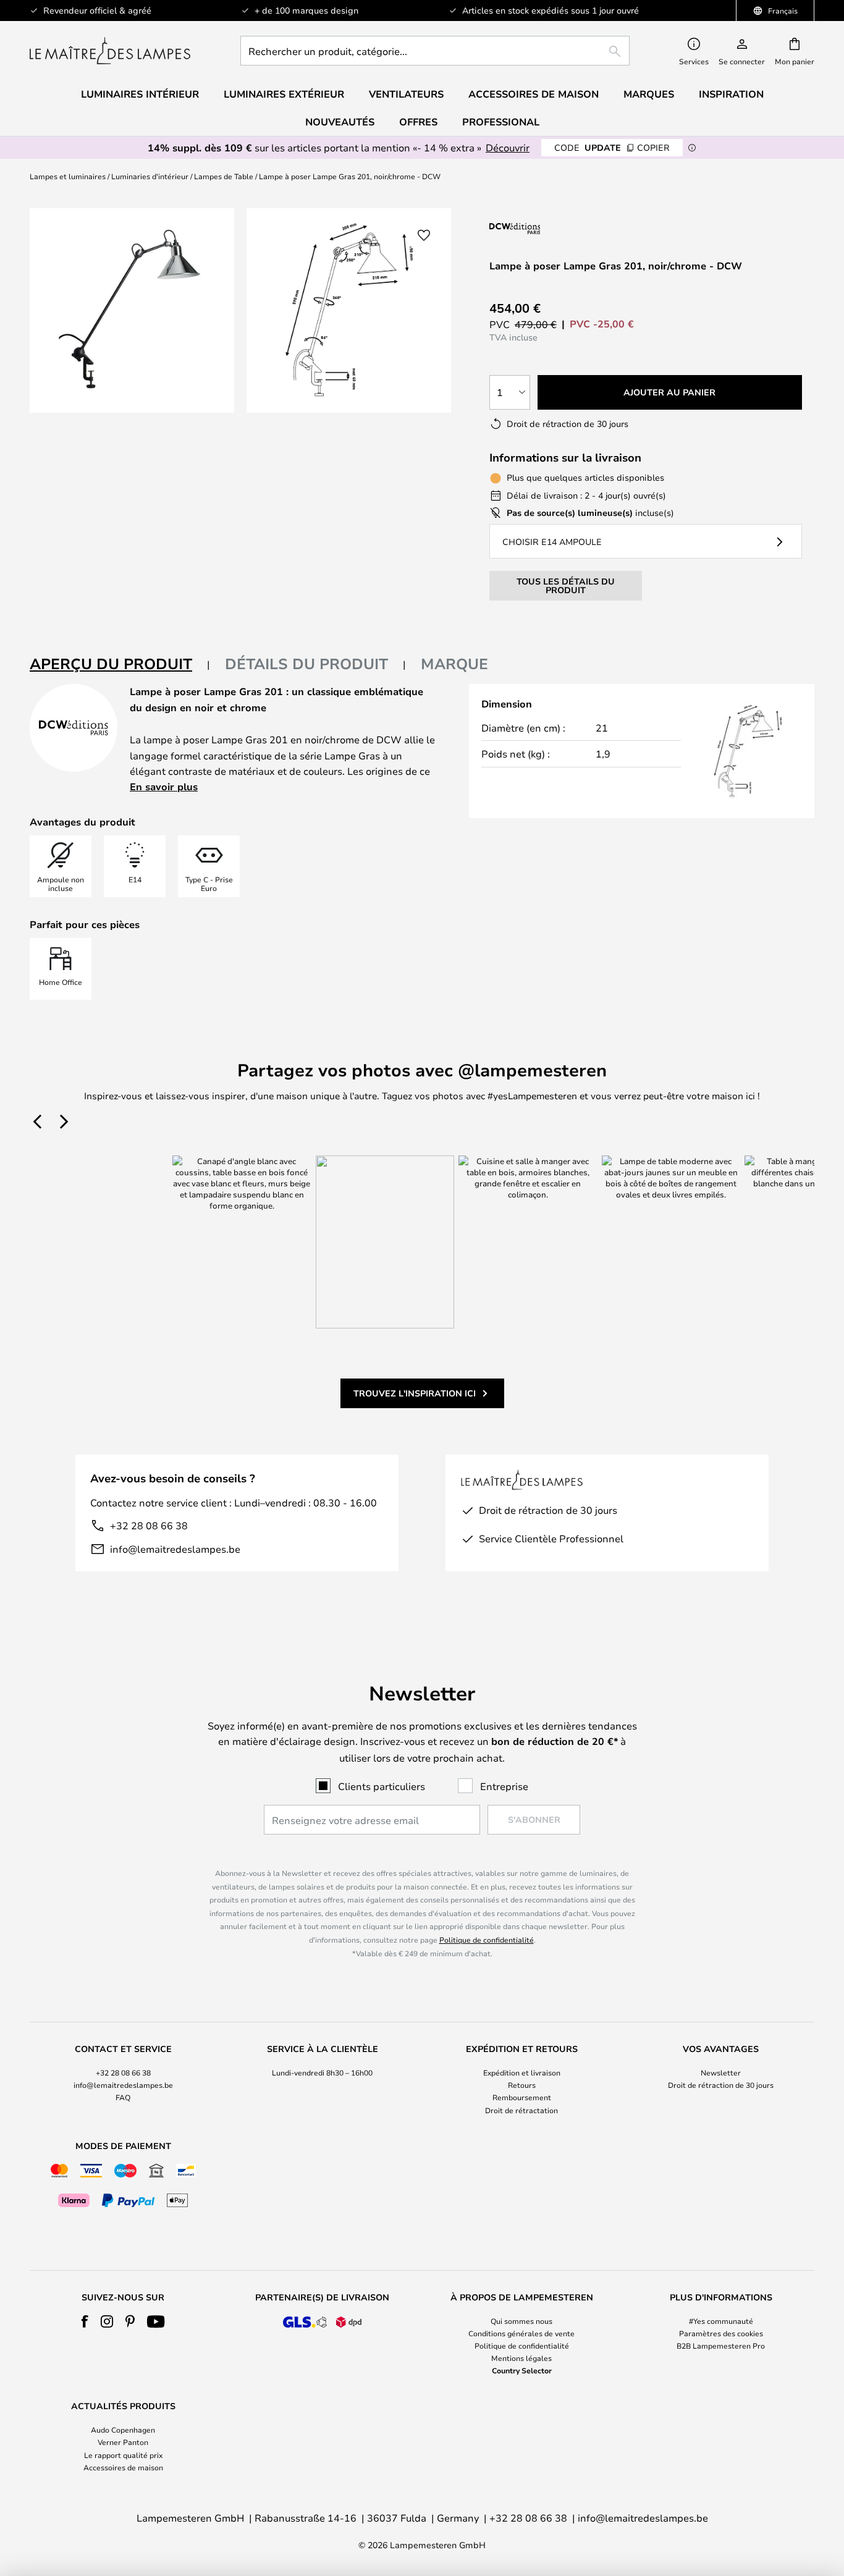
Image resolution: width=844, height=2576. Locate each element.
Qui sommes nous (521, 2321)
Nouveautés (340, 122)
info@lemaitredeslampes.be (175, 1549)
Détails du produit (306, 664)
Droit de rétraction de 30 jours (721, 2085)
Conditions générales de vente (521, 2333)
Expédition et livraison (522, 2072)
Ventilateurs (406, 94)
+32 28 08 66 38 (149, 1525)
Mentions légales (521, 2358)
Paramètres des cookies (721, 2333)
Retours (522, 2085)
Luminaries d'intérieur (150, 176)
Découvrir (508, 147)
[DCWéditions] (551, 228)
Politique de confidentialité (487, 1940)
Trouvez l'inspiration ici (415, 1393)
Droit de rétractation (521, 2110)
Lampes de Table (224, 176)
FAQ (123, 2097)
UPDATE (612, 147)
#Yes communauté (721, 2321)
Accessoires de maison (123, 2467)
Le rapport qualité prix (123, 2455)
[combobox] (435, 51)
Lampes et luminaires (68, 176)
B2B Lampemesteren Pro (721, 2346)
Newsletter (721, 2072)
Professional (501, 122)
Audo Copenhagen (123, 2430)
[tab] (120, 665)
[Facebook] (85, 2321)
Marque (454, 664)
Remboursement (522, 2097)
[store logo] (110, 51)
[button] (424, 235)
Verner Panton (123, 2442)
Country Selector (522, 2370)
